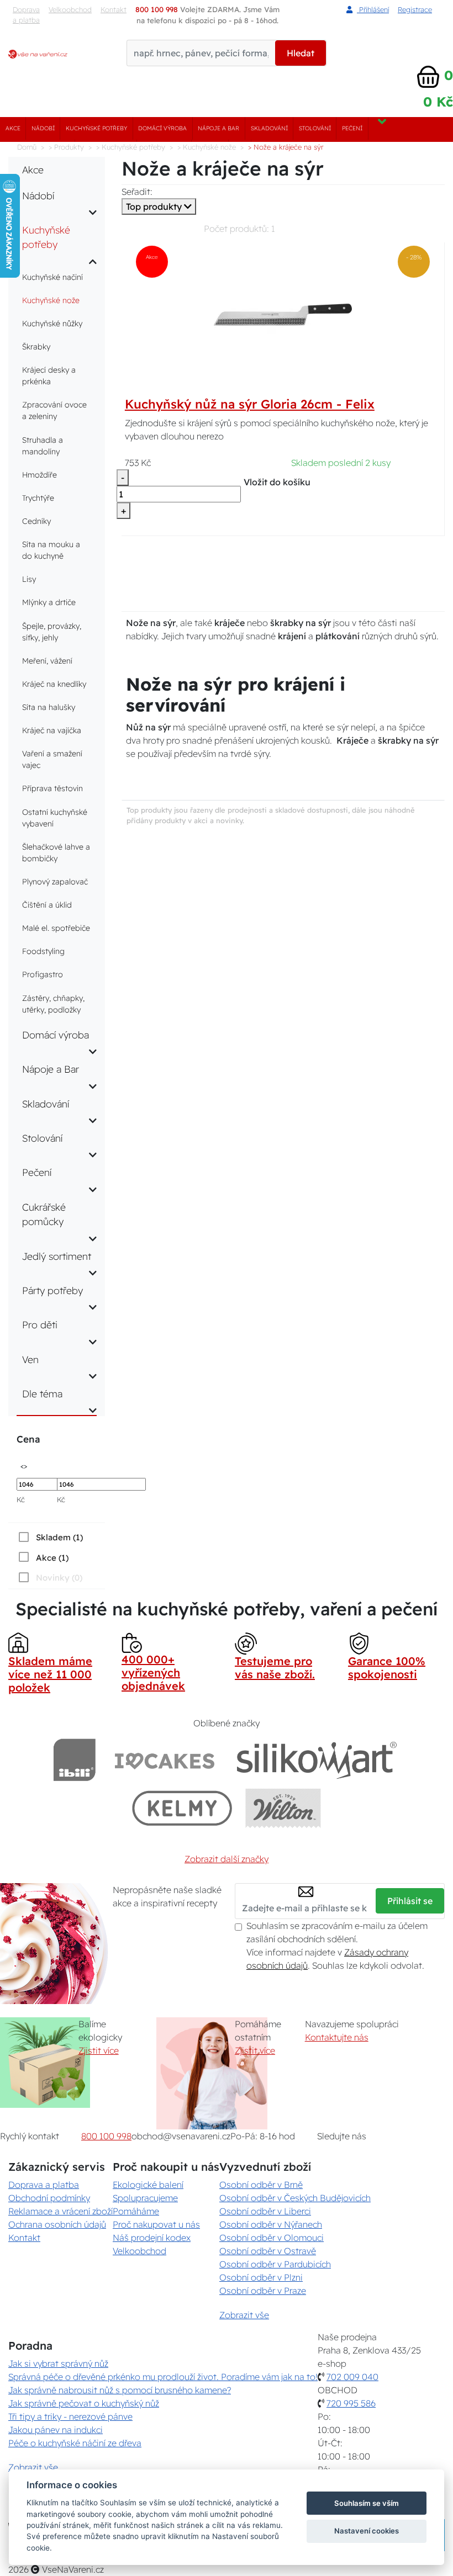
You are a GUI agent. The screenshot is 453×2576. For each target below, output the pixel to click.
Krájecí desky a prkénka (49, 376)
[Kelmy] (182, 1808)
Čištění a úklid (47, 905)
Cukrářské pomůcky (44, 1214)
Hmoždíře (39, 475)
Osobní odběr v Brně (261, 2185)
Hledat (301, 53)
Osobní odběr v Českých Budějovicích (295, 2198)
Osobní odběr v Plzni (261, 2277)
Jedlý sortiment (57, 1256)
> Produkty (66, 147)
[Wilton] (283, 1808)
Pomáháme (136, 2211)
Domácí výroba (162, 128)
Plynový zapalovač (55, 882)
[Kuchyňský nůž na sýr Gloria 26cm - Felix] (283, 314)
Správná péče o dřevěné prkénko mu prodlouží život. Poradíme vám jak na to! (163, 2377)
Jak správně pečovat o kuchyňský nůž (84, 2403)
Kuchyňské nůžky (52, 324)
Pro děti (40, 1324)
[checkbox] (50, 1537)
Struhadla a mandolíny (43, 446)
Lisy (29, 579)
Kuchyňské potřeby (96, 128)
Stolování (315, 128)
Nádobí (43, 128)
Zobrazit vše (244, 2315)
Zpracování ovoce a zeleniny (54, 410)
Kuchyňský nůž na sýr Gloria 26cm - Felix (250, 404)
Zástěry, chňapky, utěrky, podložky (53, 1004)
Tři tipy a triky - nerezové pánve (70, 2416)
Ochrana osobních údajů (57, 2224)
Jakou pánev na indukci (56, 2430)
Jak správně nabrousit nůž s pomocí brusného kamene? (120, 2390)
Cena (28, 1439)
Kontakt (24, 2238)
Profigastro (43, 974)
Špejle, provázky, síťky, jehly (52, 632)
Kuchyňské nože (51, 300)
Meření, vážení (47, 661)
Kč (21, 1499)
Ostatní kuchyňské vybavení (55, 818)
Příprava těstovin (52, 788)
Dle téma (42, 1393)
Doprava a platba (26, 15)
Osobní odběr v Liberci (265, 2211)
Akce (13, 128)
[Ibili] (75, 1760)
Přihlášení (373, 9)
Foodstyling (43, 951)
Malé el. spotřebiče (56, 928)
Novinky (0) (59, 1578)
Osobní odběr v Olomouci (272, 2238)
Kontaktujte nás (337, 2037)
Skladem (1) (59, 1537)
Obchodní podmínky (49, 2198)
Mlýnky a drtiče (49, 602)
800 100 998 (106, 2136)
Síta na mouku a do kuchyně (51, 550)
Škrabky (36, 347)
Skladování (269, 128)
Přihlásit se (410, 1901)
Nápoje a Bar (218, 128)
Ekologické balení (148, 2185)
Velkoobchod (70, 9)
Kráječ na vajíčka (52, 730)
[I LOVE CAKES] (165, 1760)
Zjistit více (99, 2050)
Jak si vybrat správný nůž (58, 2363)
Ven (30, 1359)
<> (24, 1465)
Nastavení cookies (367, 2531)
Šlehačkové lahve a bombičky (56, 853)
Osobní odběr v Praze (263, 2291)
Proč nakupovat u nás (156, 2224)
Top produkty (155, 206)
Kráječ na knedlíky (54, 684)
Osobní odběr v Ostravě (268, 2251)
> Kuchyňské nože (207, 147)
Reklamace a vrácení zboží (60, 2211)
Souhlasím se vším (367, 2503)
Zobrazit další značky (227, 1859)
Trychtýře (38, 498)
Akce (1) (52, 1558)
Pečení (352, 128)
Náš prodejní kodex (152, 2238)
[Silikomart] (317, 1760)
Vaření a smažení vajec (52, 759)
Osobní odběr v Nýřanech (271, 2224)
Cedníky (36, 521)
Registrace (415, 9)
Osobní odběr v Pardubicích (275, 2264)
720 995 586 (351, 2403)
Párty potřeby (52, 1290)
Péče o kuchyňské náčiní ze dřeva (75, 2443)
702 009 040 (352, 2377)
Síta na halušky (49, 707)
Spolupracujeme (145, 2198)
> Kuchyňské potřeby (131, 147)
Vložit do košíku (277, 482)
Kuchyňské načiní (52, 277)
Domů (27, 147)
